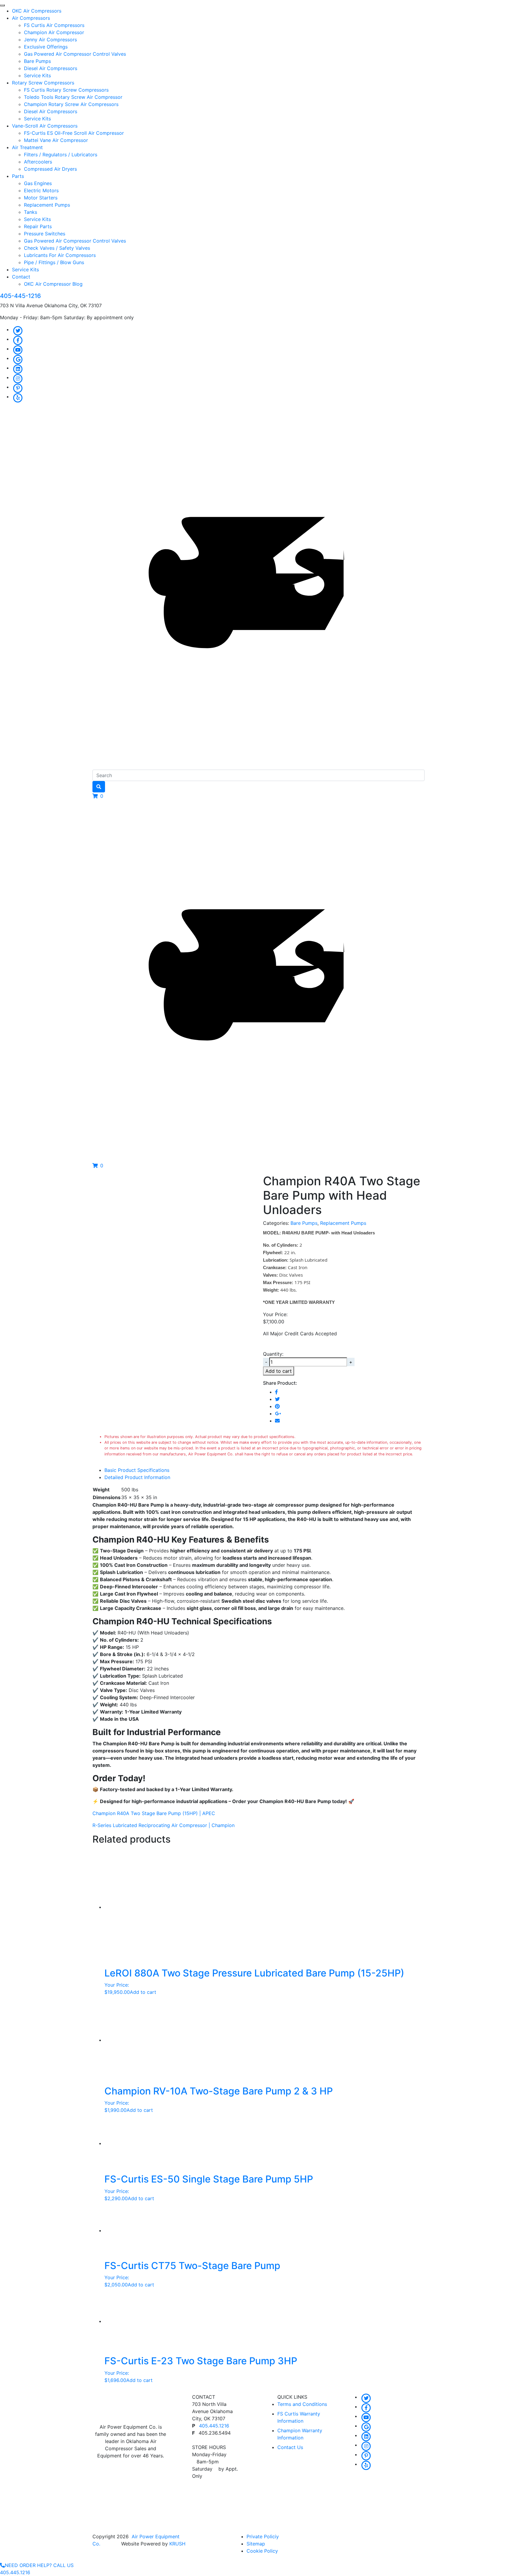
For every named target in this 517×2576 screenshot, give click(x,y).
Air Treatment (27, 147)
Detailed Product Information (137, 1477)
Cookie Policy (262, 2551)
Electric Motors (41, 190)
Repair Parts (38, 226)
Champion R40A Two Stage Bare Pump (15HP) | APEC (154, 1813)
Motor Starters (41, 198)
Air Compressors (31, 18)
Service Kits (37, 75)
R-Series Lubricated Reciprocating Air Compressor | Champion (164, 1825)
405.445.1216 (214, 2426)
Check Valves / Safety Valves (57, 248)
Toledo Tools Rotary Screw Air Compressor (73, 97)
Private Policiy (263, 2536)
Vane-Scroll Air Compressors (45, 126)
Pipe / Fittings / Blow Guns (54, 262)
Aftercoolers (38, 162)
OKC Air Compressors (37, 11)
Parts (18, 176)
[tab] (264, 1470)
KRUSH (177, 2544)
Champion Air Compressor (54, 32)
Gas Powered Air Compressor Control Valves (75, 54)
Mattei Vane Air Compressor (56, 140)
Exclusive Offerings (46, 47)
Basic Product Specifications (137, 1470)
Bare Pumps (37, 61)
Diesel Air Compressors (51, 68)
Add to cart (279, 1371)
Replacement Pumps (47, 205)
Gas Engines (38, 183)
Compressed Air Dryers (50, 169)
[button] (98, 796)
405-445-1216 (20, 296)
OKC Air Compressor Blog (53, 284)
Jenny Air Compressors (50, 40)
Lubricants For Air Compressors (60, 255)
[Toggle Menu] (2, 5)
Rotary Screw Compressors (43, 83)
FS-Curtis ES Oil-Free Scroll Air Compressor (74, 133)
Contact (21, 277)
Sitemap (256, 2544)
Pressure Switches (45, 234)
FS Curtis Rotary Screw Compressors (66, 90)
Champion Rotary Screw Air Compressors (71, 104)
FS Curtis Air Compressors (54, 25)
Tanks (31, 212)
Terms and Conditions (302, 2404)
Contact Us (290, 2447)
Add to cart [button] (143, 1992)
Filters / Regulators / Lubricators (61, 155)
